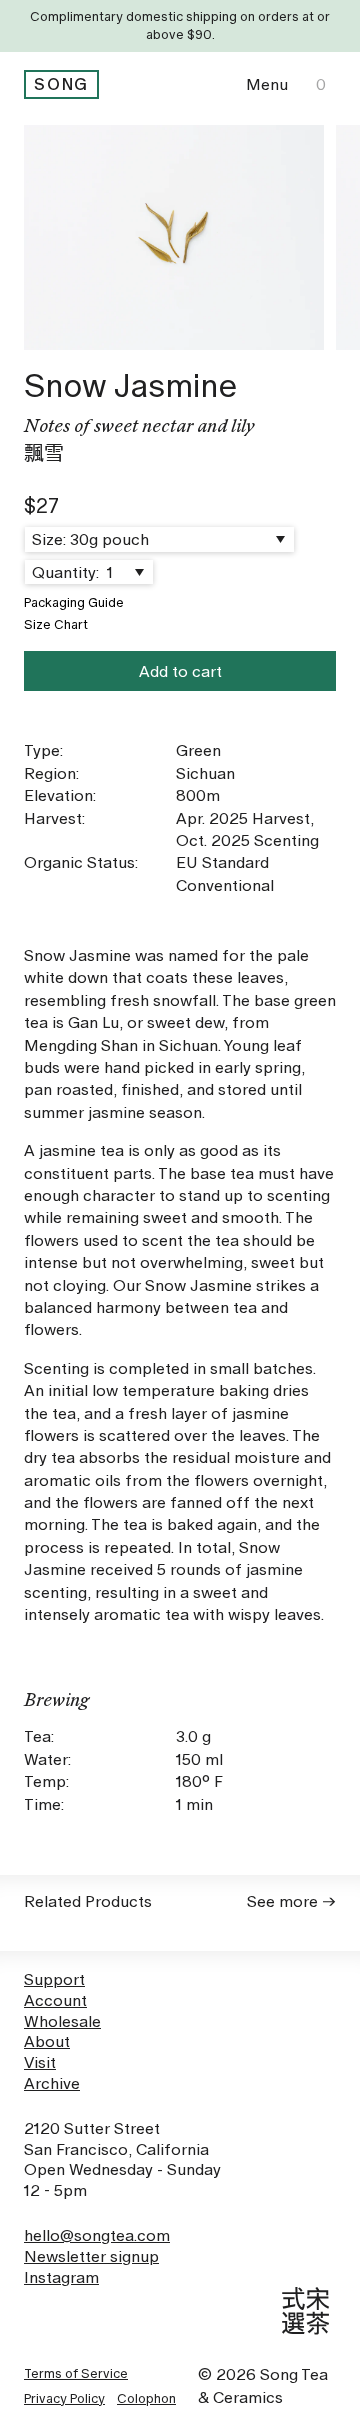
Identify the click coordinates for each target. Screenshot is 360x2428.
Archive (52, 2083)
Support (54, 1979)
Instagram (61, 2277)
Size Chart (56, 624)
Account (55, 2000)
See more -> (291, 1901)
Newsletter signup (91, 2256)
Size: (49, 539)
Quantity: (67, 572)
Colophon (146, 2398)
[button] (267, 84)
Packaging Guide (74, 602)
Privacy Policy (64, 2398)
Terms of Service (76, 2373)
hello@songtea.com (97, 2235)
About (47, 2041)
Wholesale (62, 2021)
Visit (40, 2062)
